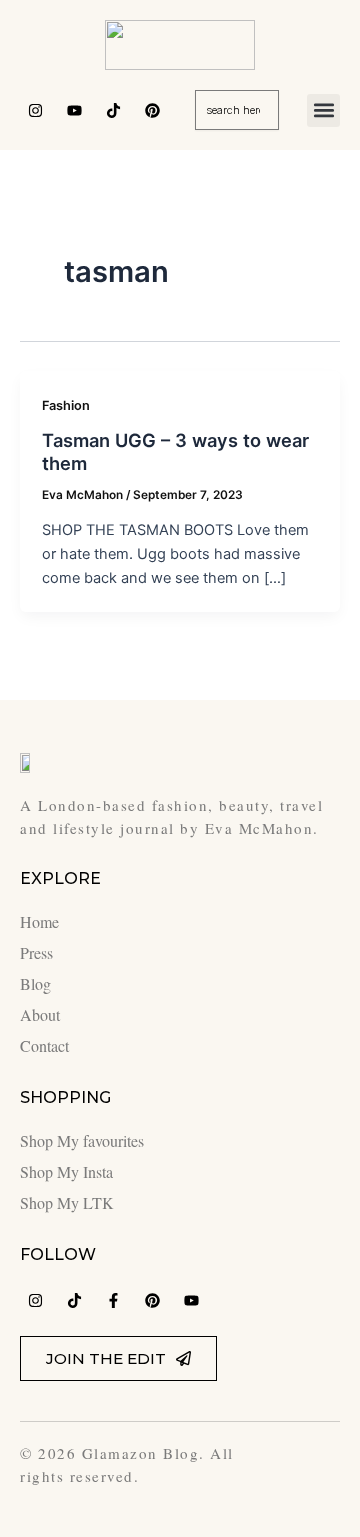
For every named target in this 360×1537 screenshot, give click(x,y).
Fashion (66, 405)
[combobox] (236, 110)
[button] (323, 110)
